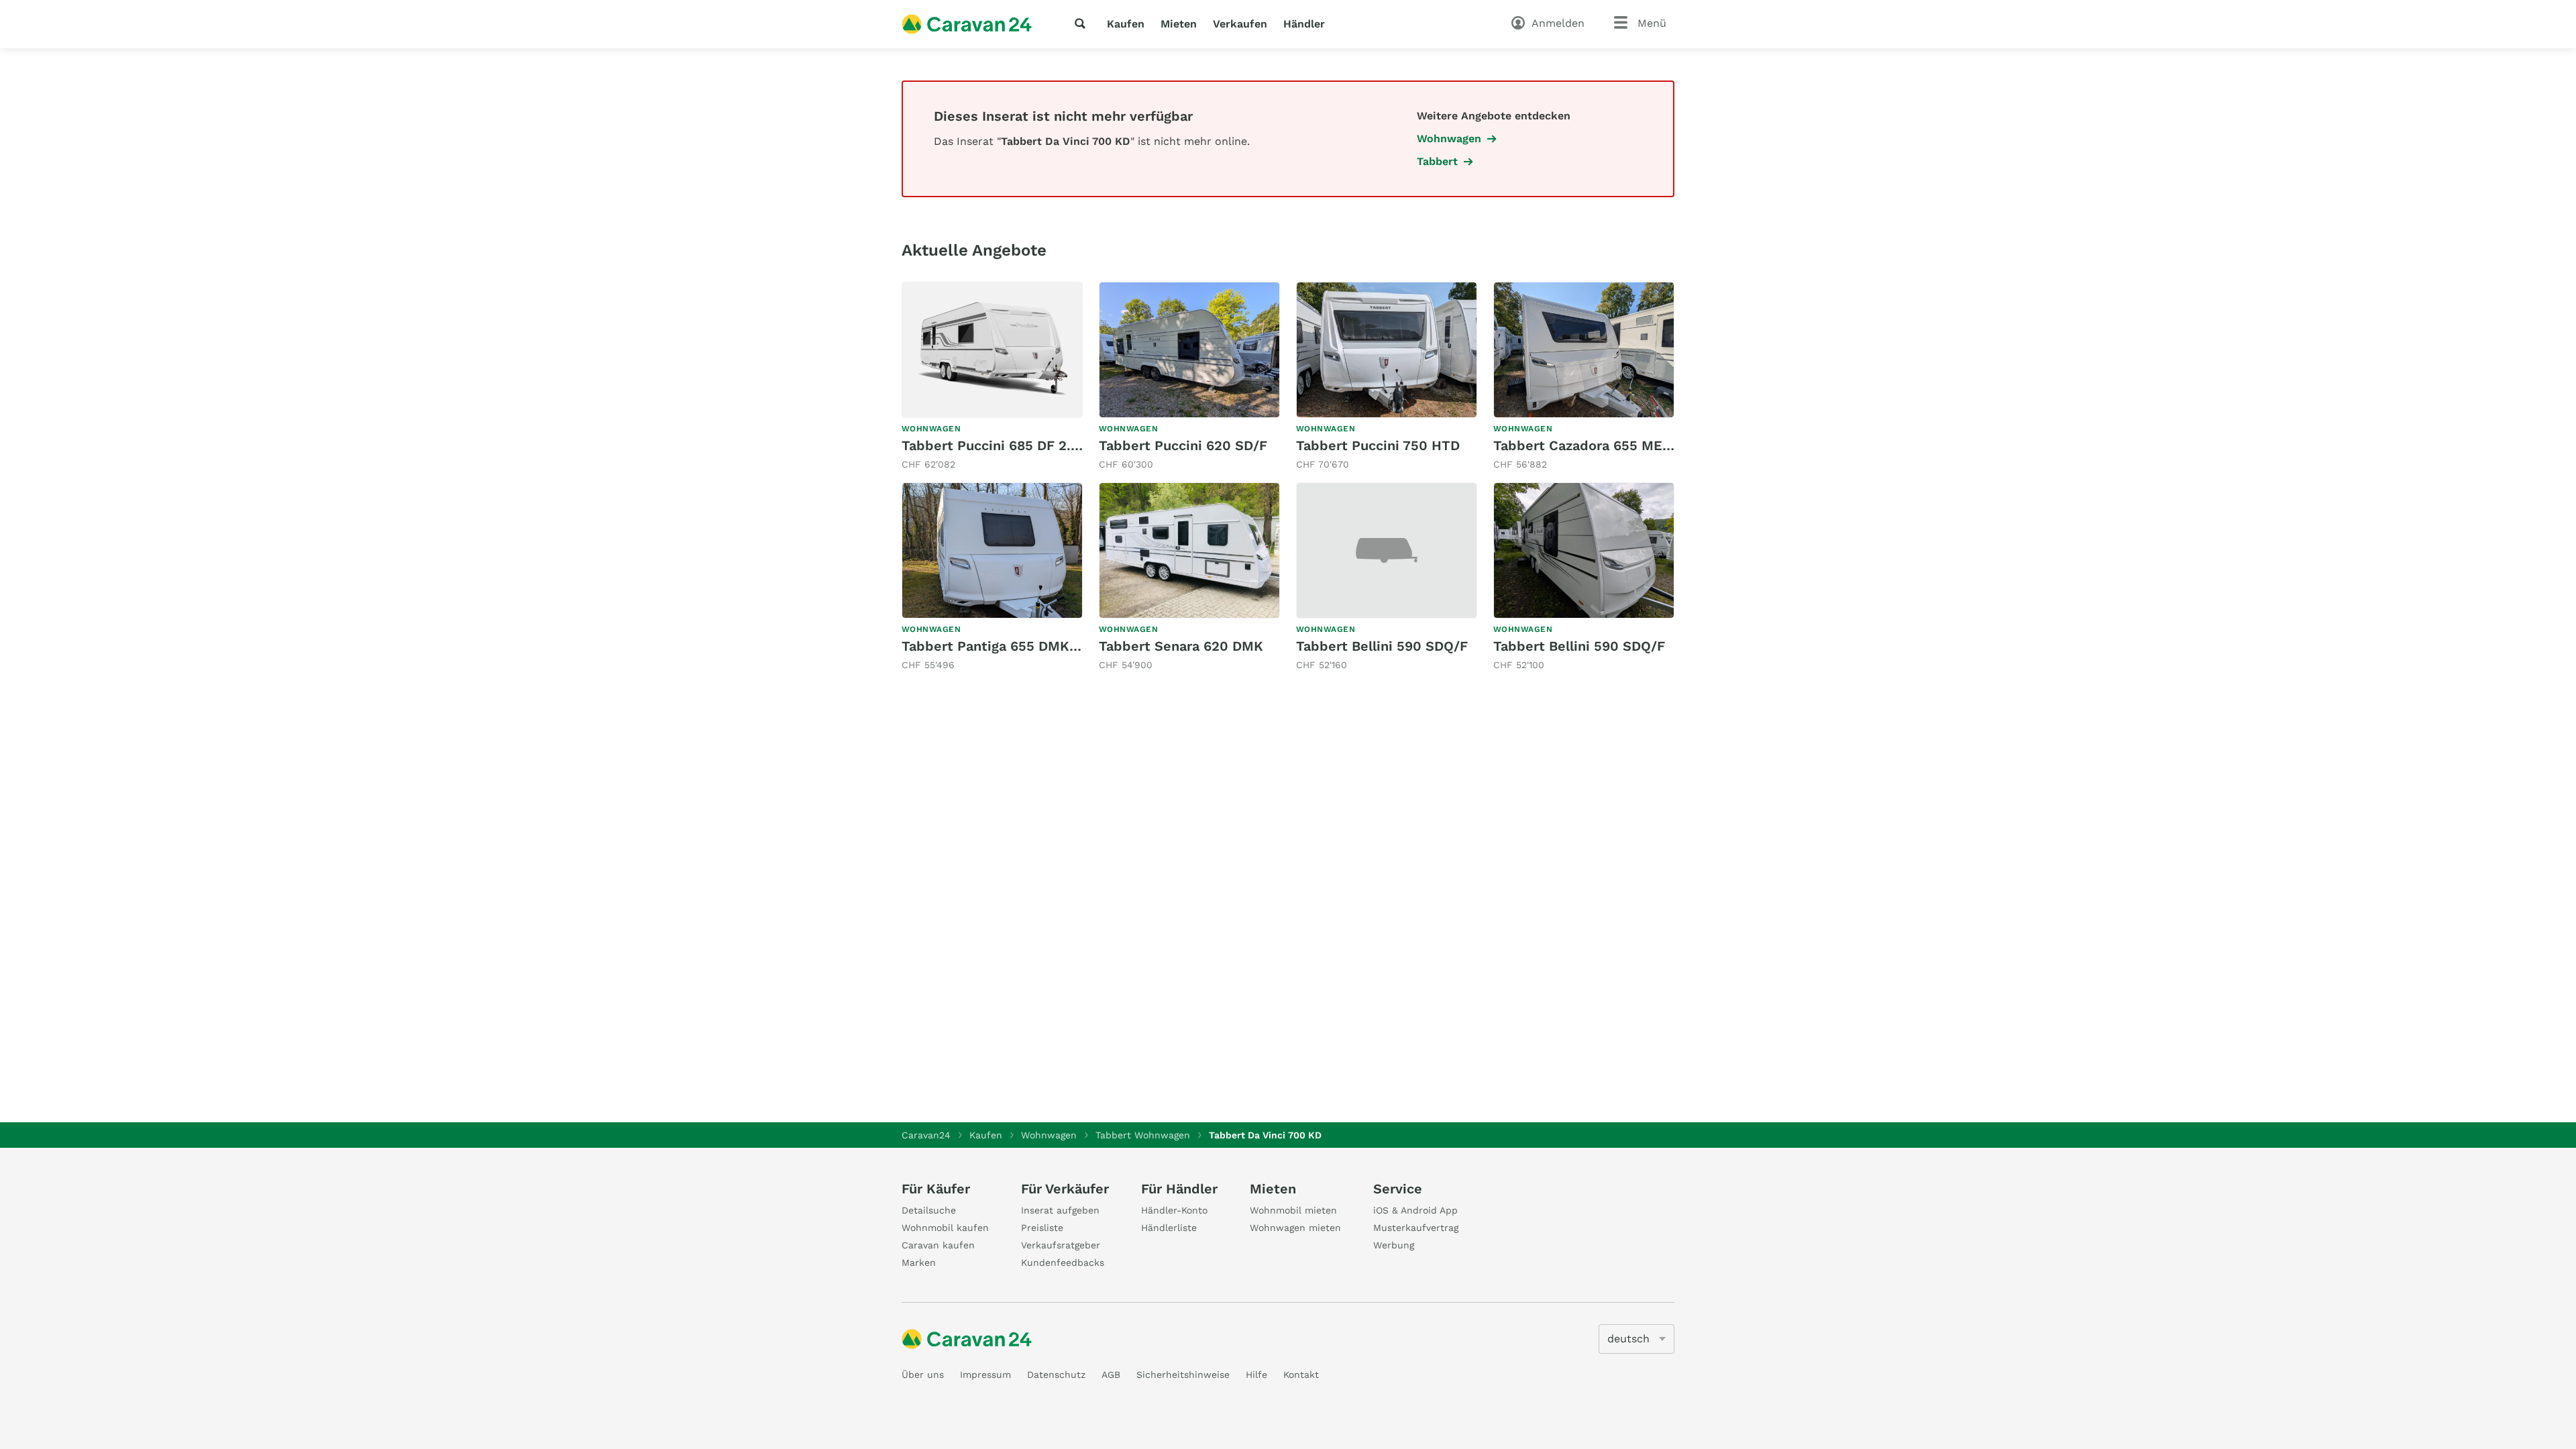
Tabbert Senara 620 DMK (1181, 646)
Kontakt (1301, 1375)
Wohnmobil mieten (1293, 1210)
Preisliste (1042, 1228)
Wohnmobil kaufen (945, 1228)
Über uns (923, 1375)
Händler (1304, 24)
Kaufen (1126, 24)
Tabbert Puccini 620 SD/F (1183, 445)
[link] (992, 377)
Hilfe (1256, 1375)
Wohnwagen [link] (1449, 139)
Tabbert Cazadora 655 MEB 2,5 (1594, 445)
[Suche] (1083, 23)
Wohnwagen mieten (1295, 1228)
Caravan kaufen (938, 1245)
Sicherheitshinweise (1183, 1375)
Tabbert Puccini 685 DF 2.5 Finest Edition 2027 (1057, 445)
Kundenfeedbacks (1063, 1263)
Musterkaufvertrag (1416, 1228)
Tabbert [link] (1437, 161)
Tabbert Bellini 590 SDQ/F (1382, 646)
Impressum (985, 1375)
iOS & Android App (1415, 1210)
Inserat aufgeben (1060, 1210)
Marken (919, 1263)
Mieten (1179, 24)
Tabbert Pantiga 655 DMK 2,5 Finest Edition (1046, 646)
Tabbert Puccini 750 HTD (1378, 445)
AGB (1111, 1375)
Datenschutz (1056, 1375)
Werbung (1394, 1245)
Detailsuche (929, 1210)
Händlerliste (1169, 1228)
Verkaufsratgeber (1061, 1245)
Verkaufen (1240, 24)
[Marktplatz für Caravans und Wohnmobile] (967, 24)
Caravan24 (926, 1135)
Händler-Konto (1174, 1210)
